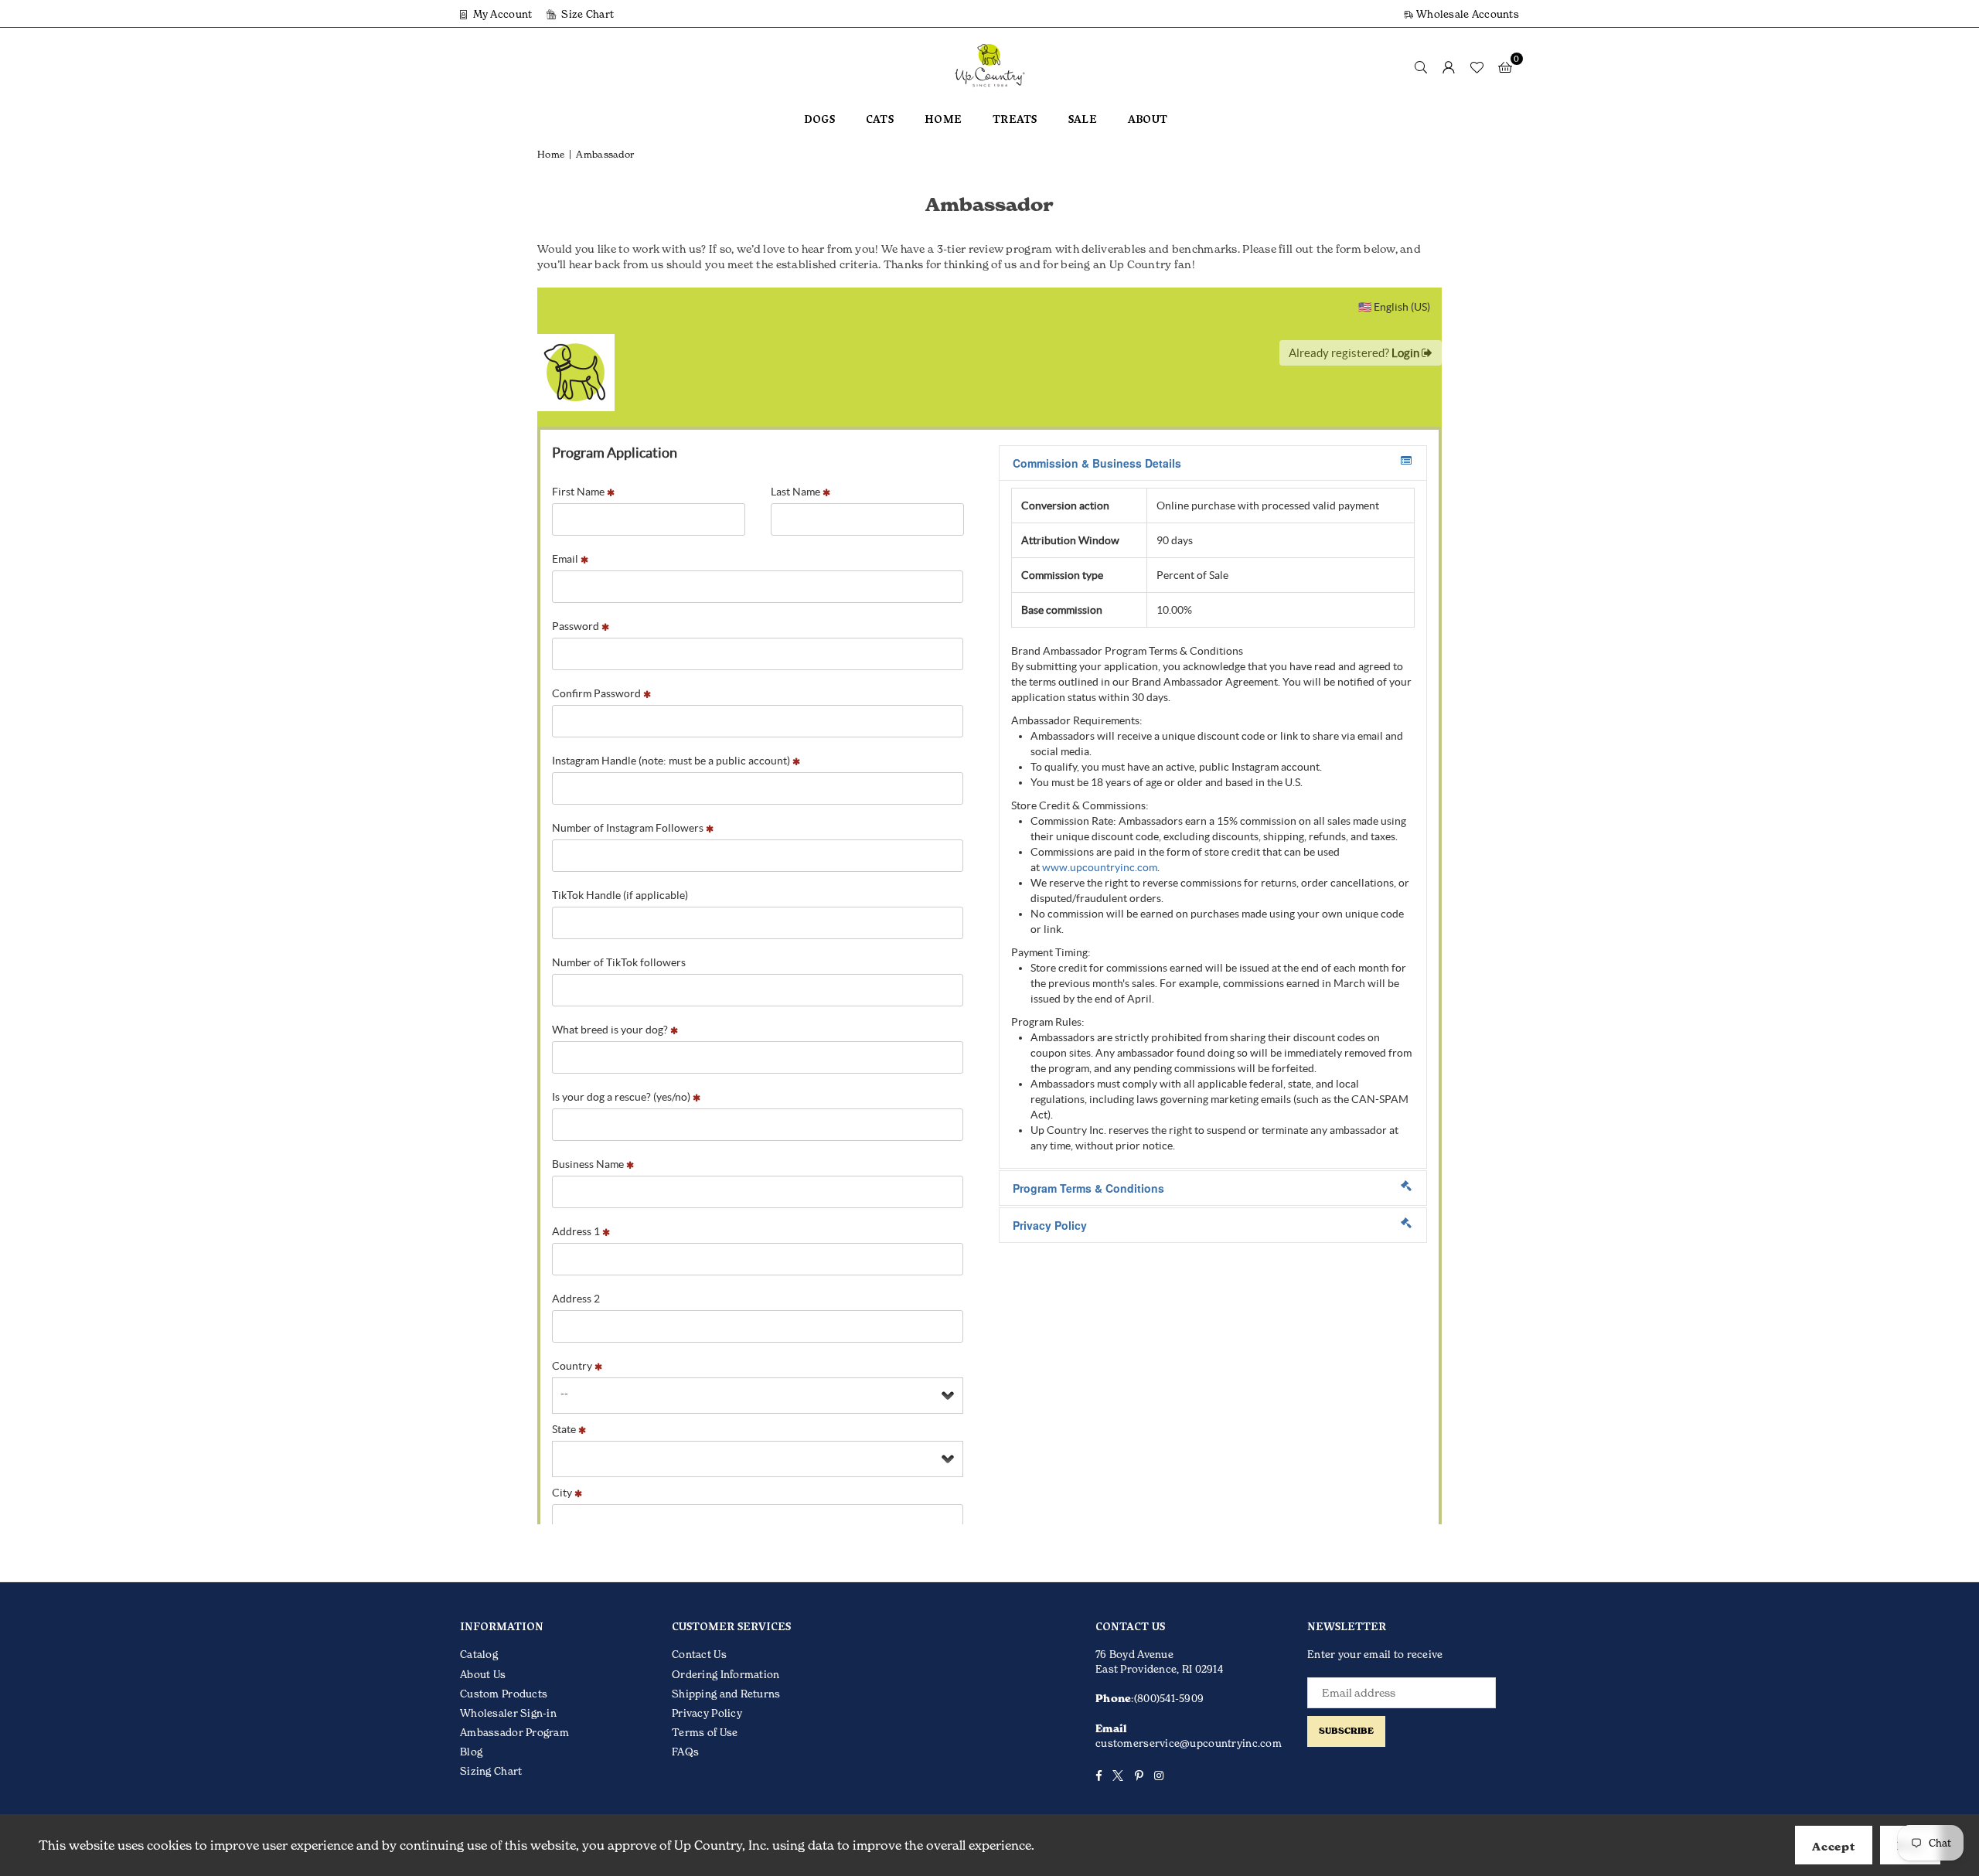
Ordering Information (726, 1674)
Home (551, 154)
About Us (483, 1674)
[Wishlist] (1477, 66)
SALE (1083, 121)
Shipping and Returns (726, 1694)
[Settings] (1449, 66)
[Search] (1421, 66)
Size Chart (586, 14)
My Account (501, 14)
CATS (880, 121)
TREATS (1015, 121)
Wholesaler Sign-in (508, 1713)
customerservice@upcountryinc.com (1189, 1743)
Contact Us (699, 1654)
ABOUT (1148, 121)
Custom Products (504, 1694)
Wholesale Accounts (1466, 14)
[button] (1505, 66)
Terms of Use (705, 1732)
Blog (471, 1752)
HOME (943, 121)
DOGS (819, 121)
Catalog (479, 1654)
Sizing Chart (491, 1771)
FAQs (685, 1752)
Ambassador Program (514, 1732)
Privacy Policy (707, 1713)
